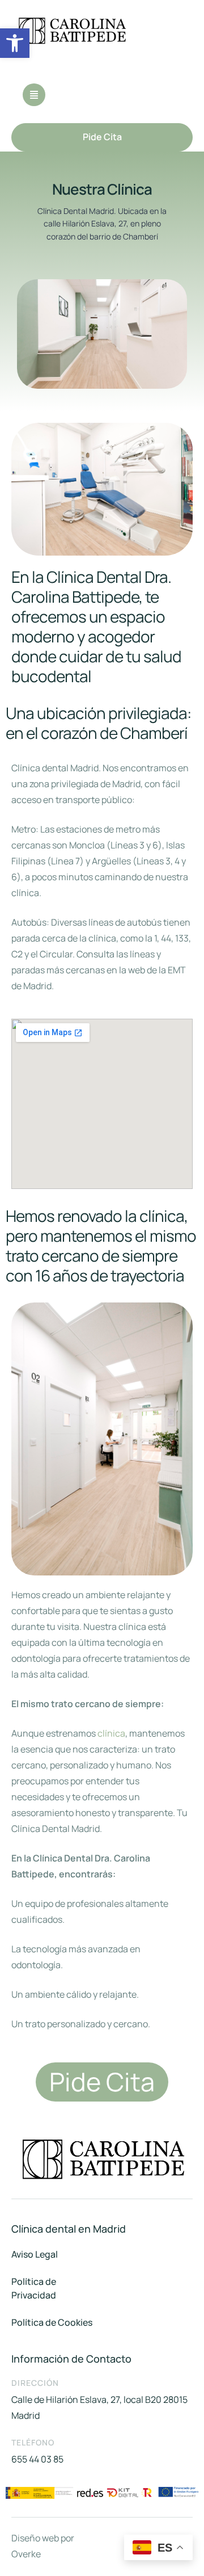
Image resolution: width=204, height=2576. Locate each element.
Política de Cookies (52, 2322)
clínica (111, 1733)
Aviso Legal (35, 2254)
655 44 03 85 (37, 2459)
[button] (15, 43)
